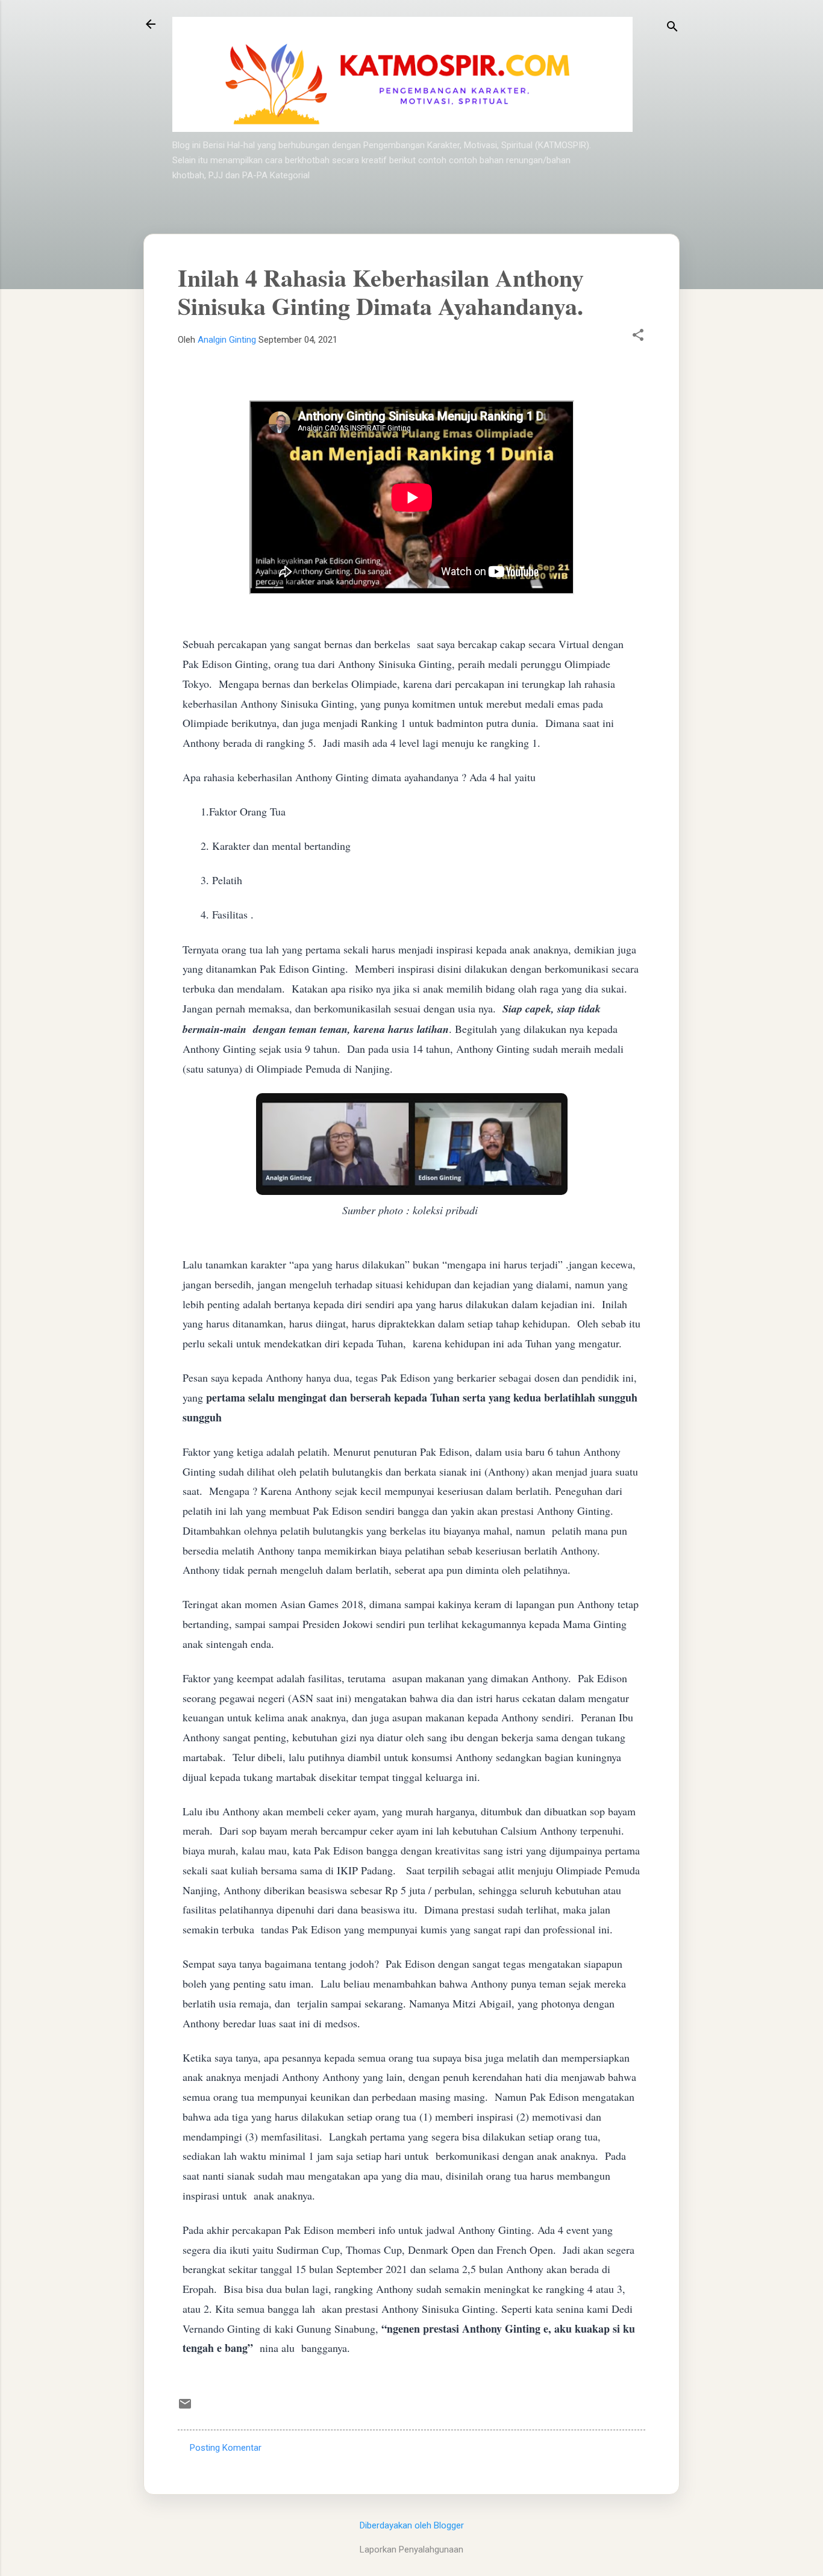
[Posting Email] (185, 2408)
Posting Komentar (226, 2448)
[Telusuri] (672, 28)
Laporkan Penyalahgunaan (411, 2549)
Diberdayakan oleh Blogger (412, 2525)
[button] (638, 336)
